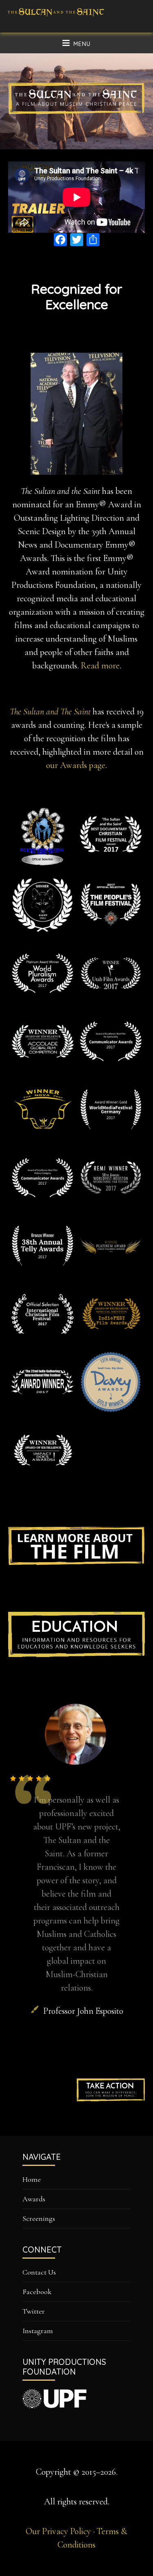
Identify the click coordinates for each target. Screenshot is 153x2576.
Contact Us (39, 2272)
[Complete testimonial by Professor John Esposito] (75, 1762)
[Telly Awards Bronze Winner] (42, 1246)
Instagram (38, 2331)
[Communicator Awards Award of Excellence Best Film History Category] (42, 1178)
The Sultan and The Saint (56, 20)
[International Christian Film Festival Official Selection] (42, 1314)
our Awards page (76, 765)
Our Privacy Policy (58, 2531)
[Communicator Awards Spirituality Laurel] (111, 1041)
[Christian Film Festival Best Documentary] (111, 837)
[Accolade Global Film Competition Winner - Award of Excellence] (42, 1041)
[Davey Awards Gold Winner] (111, 1382)
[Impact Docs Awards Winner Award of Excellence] (42, 1450)
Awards (34, 2199)
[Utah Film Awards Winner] (111, 973)
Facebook (37, 2292)
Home (32, 2179)
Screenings (39, 2218)
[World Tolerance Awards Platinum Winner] (111, 1246)
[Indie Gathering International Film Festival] (42, 1382)
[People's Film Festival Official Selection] (111, 905)
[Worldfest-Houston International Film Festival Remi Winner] (111, 1178)
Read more (100, 666)
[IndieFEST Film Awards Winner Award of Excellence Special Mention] (111, 1314)
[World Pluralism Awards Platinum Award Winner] (42, 973)
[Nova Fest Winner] (42, 1109)
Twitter (34, 2311)
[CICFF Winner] (42, 905)
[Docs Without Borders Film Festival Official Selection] (42, 837)
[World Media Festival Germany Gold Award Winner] (111, 1109)
